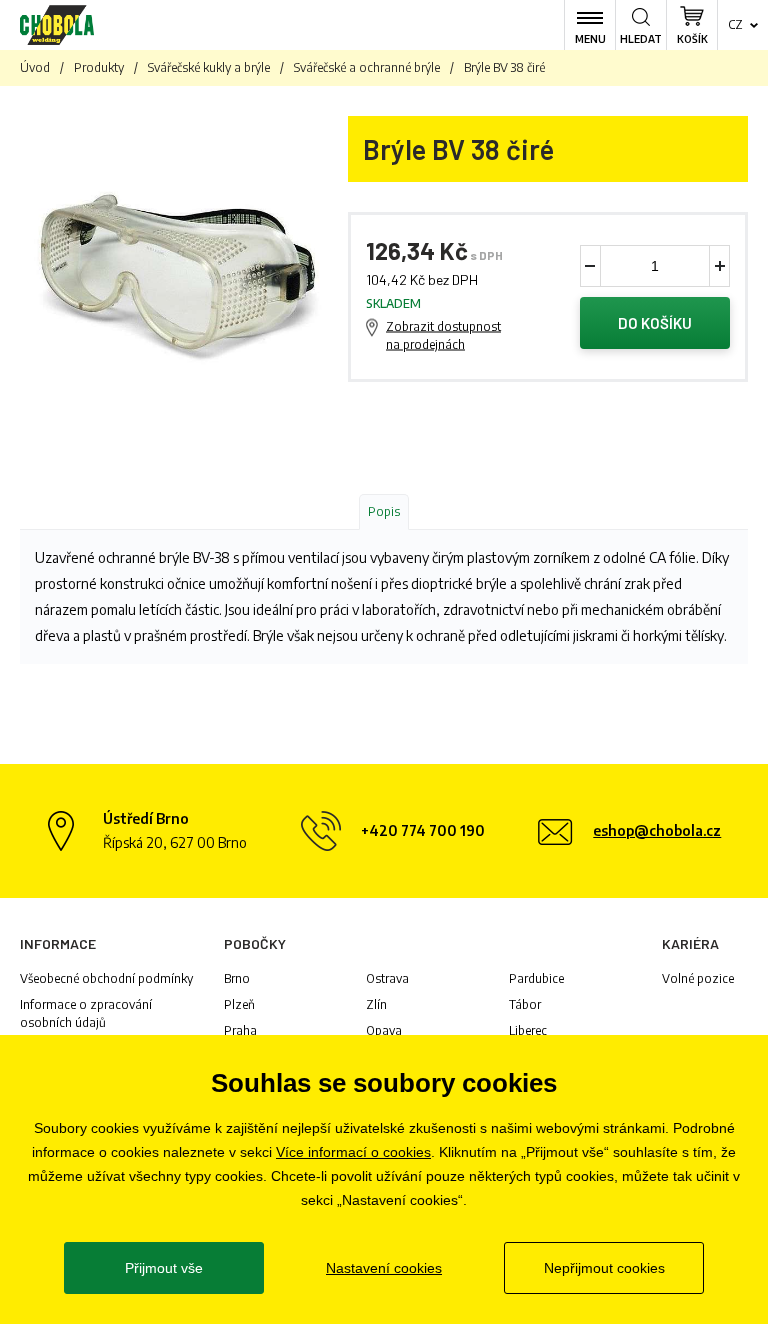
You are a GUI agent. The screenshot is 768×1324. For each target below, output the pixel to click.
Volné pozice (698, 978)
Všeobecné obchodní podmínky (106, 978)
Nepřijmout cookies (604, 1268)
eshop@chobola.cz (657, 830)
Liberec (528, 1030)
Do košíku (655, 323)
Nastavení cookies (384, 1268)
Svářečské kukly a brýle (209, 67)
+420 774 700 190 (423, 830)
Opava (384, 1030)
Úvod (35, 67)
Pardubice (536, 978)
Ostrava (387, 978)
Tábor (525, 1004)
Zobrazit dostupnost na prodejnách (443, 335)
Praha (240, 1030)
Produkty (99, 67)
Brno (237, 978)
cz (735, 24)
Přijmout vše (164, 1268)
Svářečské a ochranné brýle (367, 67)
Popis (384, 511)
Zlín (376, 1004)
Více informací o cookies (353, 1152)
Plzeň (239, 1004)
